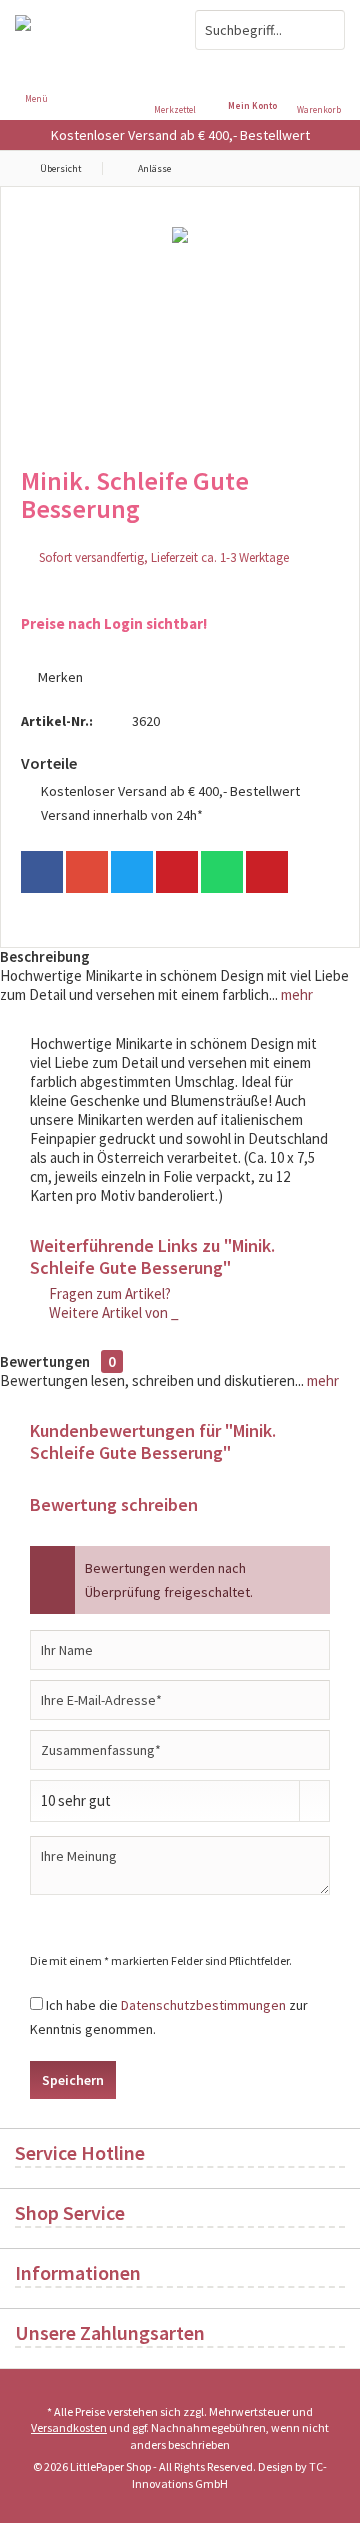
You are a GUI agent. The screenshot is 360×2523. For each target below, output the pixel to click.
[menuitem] (324, 85)
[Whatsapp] (222, 872)
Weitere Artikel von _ (112, 1312)
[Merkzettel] (180, 70)
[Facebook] (42, 872)
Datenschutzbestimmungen (203, 2005)
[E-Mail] (267, 872)
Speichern (73, 2080)
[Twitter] (132, 872)
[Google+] (87, 872)
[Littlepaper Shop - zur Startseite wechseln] (90, 30)
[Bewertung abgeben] (180, 535)
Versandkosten (69, 2427)
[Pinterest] (177, 872)
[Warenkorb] (324, 70)
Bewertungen (45, 1361)
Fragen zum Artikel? (108, 1293)
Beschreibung (45, 956)
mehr (295, 994)
